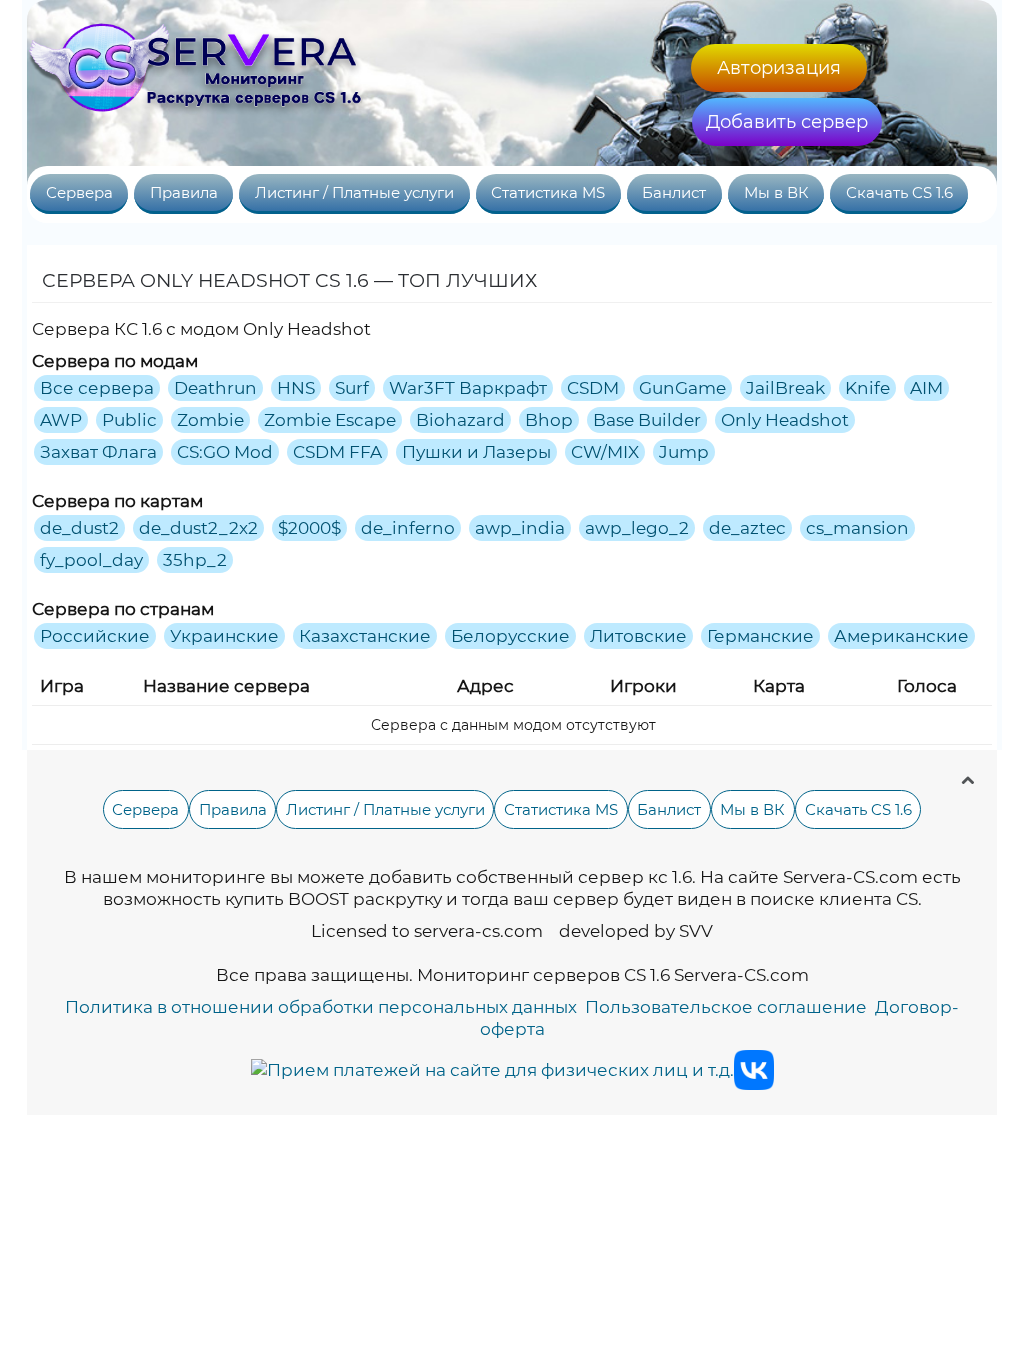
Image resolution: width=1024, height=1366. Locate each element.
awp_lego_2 (637, 528)
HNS (296, 388)
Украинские (224, 636)
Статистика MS (548, 192)
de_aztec (747, 528)
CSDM (593, 388)
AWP (61, 420)
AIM (926, 388)
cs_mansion (857, 528)
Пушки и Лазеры (476, 452)
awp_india (520, 528)
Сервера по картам (117, 501)
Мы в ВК (776, 192)
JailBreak (785, 388)
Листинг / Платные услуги (354, 192)
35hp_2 (195, 560)
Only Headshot (785, 420)
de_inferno (408, 528)
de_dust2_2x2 (198, 528)
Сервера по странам (123, 609)
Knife (867, 388)
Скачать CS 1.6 (899, 192)
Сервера (79, 192)
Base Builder (647, 420)
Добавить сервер (787, 122)
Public (129, 420)
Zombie (210, 420)
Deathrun (215, 388)
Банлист (674, 192)
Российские (95, 636)
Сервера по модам (115, 361)
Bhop (549, 420)
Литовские (638, 636)
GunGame (682, 388)
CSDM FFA (337, 452)
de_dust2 (79, 528)
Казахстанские (365, 636)
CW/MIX (605, 452)
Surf (352, 388)
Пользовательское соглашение (726, 1007)
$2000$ (309, 528)
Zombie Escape (330, 420)
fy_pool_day (91, 560)
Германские (760, 636)
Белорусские (510, 636)
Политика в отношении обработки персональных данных (321, 1007)
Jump (684, 452)
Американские (901, 636)
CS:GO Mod (225, 452)
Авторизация (779, 68)
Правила (184, 192)
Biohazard (460, 420)
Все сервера (97, 388)
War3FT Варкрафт (468, 388)
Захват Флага (98, 452)
